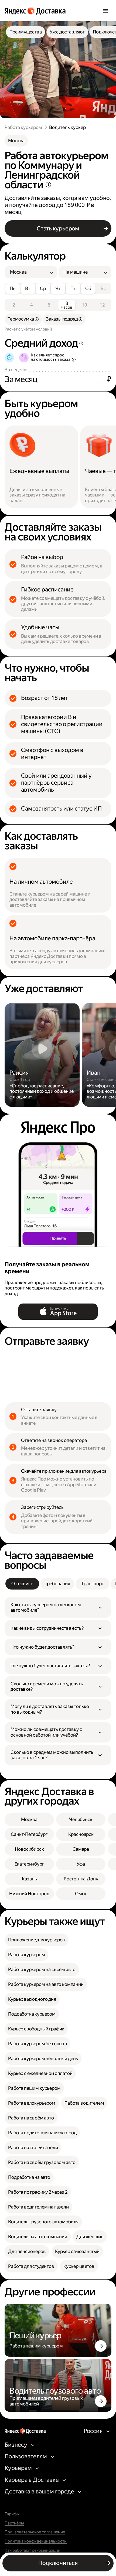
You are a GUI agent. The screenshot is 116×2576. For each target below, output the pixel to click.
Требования (57, 1584)
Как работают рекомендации (33, 2550)
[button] (58, 1607)
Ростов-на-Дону (81, 1879)
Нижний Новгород (29, 1894)
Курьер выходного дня (32, 1999)
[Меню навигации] (105, 11)
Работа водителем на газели (38, 2207)
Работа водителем (84, 2103)
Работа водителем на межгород (42, 2133)
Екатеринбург (29, 1864)
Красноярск (81, 1834)
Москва (16, 141)
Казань (29, 1879)
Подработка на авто (29, 2177)
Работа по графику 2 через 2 (38, 2192)
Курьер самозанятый (77, 2251)
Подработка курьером (32, 2014)
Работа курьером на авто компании (46, 1984)
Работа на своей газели (33, 2148)
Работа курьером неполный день (43, 2058)
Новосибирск (29, 1849)
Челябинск (81, 1819)
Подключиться (58, 2563)
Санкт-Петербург (29, 1834)
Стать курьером (58, 228)
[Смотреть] (42, 1055)
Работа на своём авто (31, 2118)
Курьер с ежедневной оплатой (40, 2073)
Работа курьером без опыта (37, 2044)
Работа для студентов (31, 2266)
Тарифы (12, 2514)
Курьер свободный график (36, 2029)
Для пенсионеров (27, 2251)
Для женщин (90, 2237)
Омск (81, 1894)
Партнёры (14, 2523)
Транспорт (92, 1584)
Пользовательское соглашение (35, 2532)
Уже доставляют (67, 32)
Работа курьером (23, 127)
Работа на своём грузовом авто (42, 2162)
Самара (81, 1849)
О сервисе (22, 1584)
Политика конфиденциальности (36, 2541)
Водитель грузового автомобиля (43, 2222)
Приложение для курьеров (37, 1940)
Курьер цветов (79, 2266)
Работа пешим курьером (34, 2088)
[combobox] (29, 272)
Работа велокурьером (32, 2103)
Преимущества (26, 32)
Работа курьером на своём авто (42, 1969)
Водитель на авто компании (38, 2237)
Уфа (81, 1864)
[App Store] (58, 1312)
